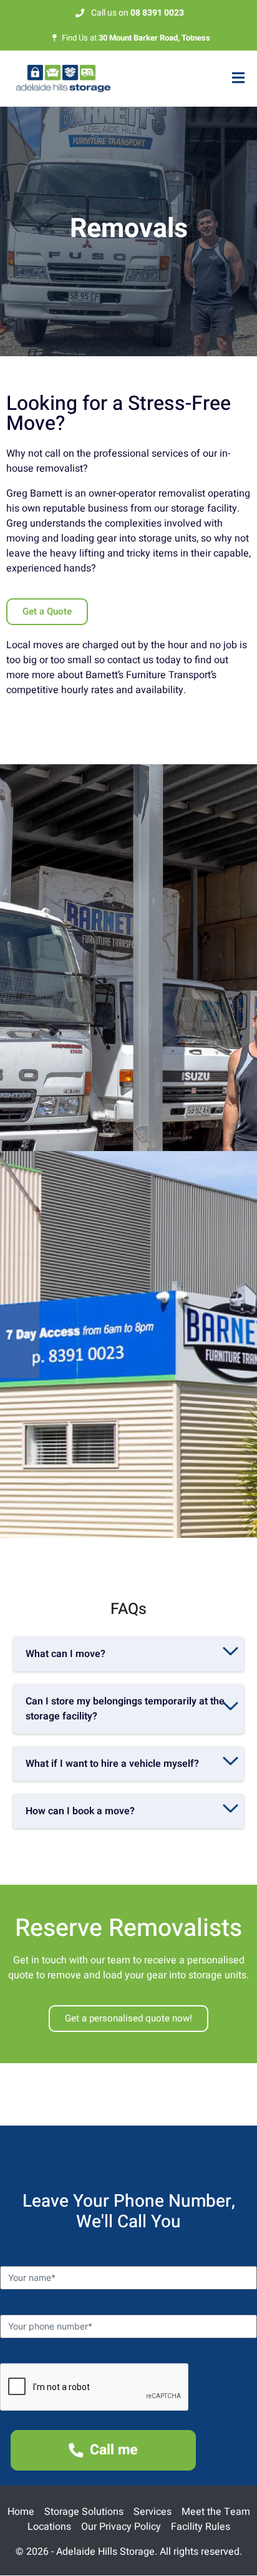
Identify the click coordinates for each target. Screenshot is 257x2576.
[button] (128, 1654)
